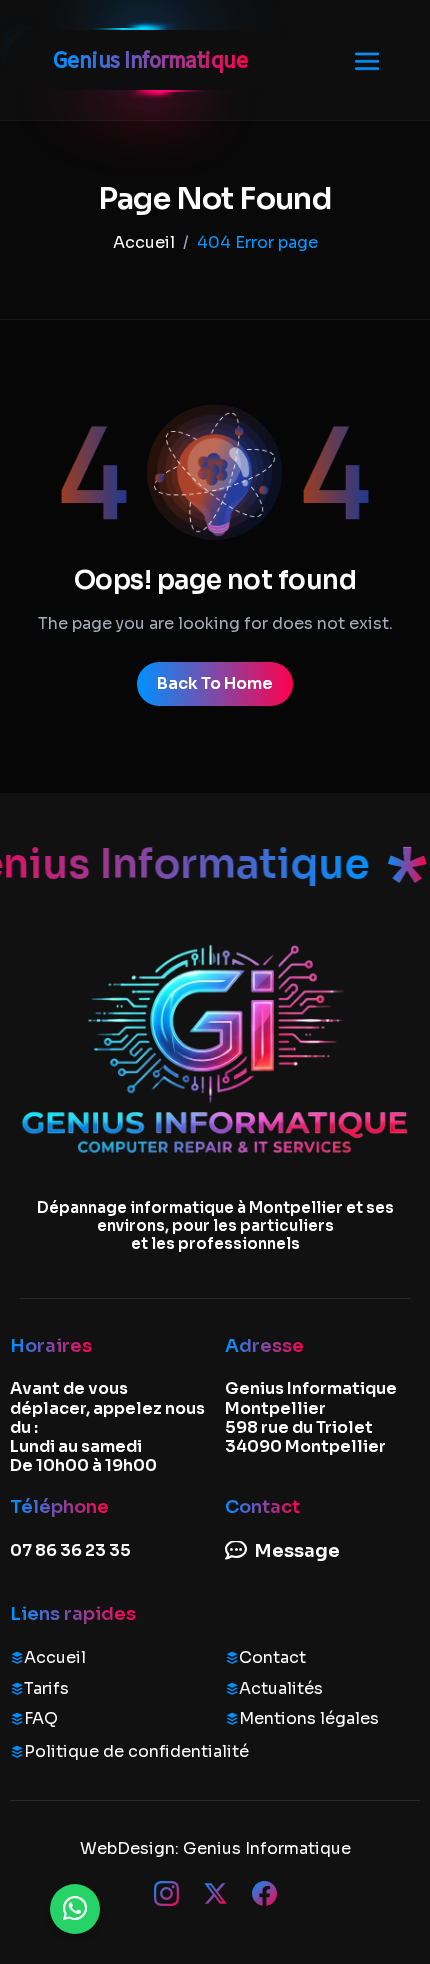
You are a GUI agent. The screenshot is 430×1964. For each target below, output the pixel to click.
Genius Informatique (267, 1848)
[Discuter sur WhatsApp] (75, 1909)
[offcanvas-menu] (367, 60)
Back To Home (215, 683)
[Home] (144, 242)
